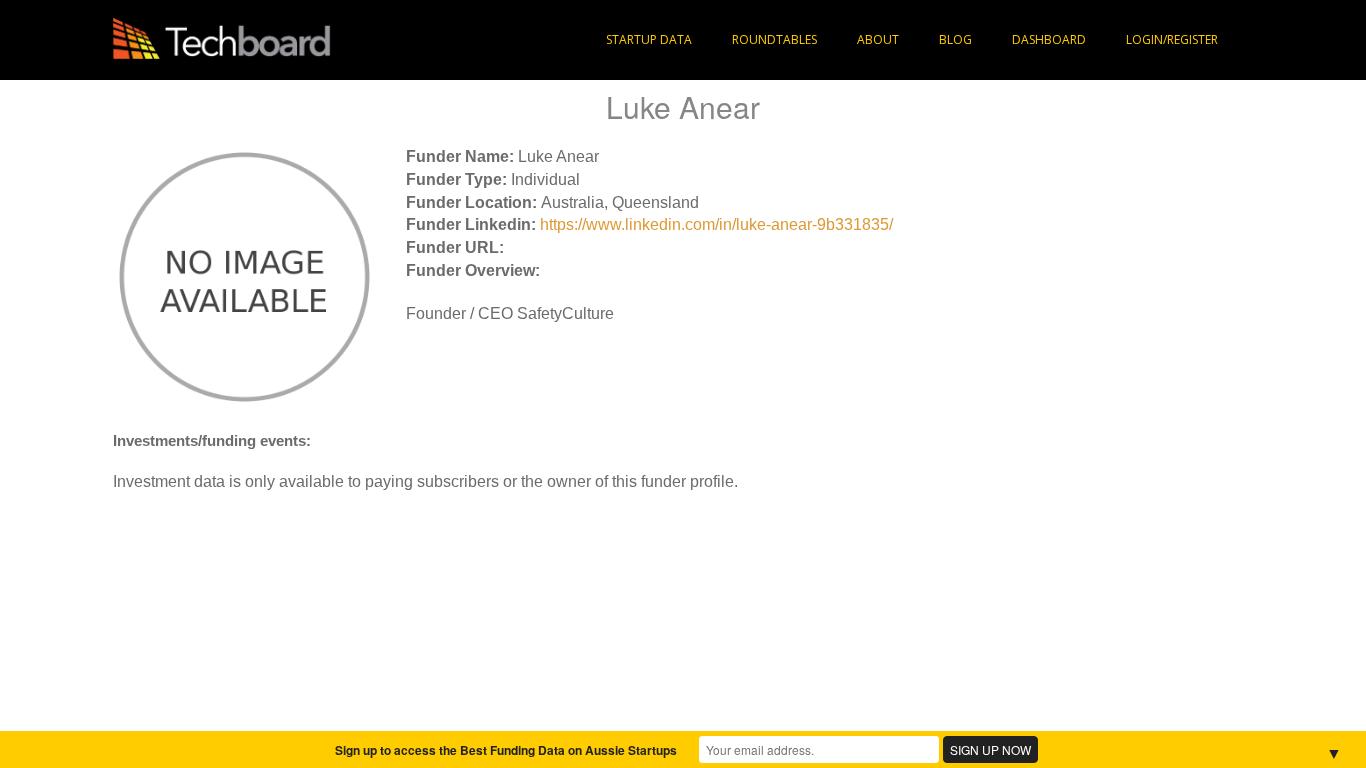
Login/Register (1172, 39)
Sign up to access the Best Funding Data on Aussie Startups (506, 750)
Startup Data (649, 39)
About (878, 39)
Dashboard (1049, 39)
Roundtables (774, 39)
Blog (955, 39)
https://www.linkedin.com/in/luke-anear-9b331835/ (716, 224)
